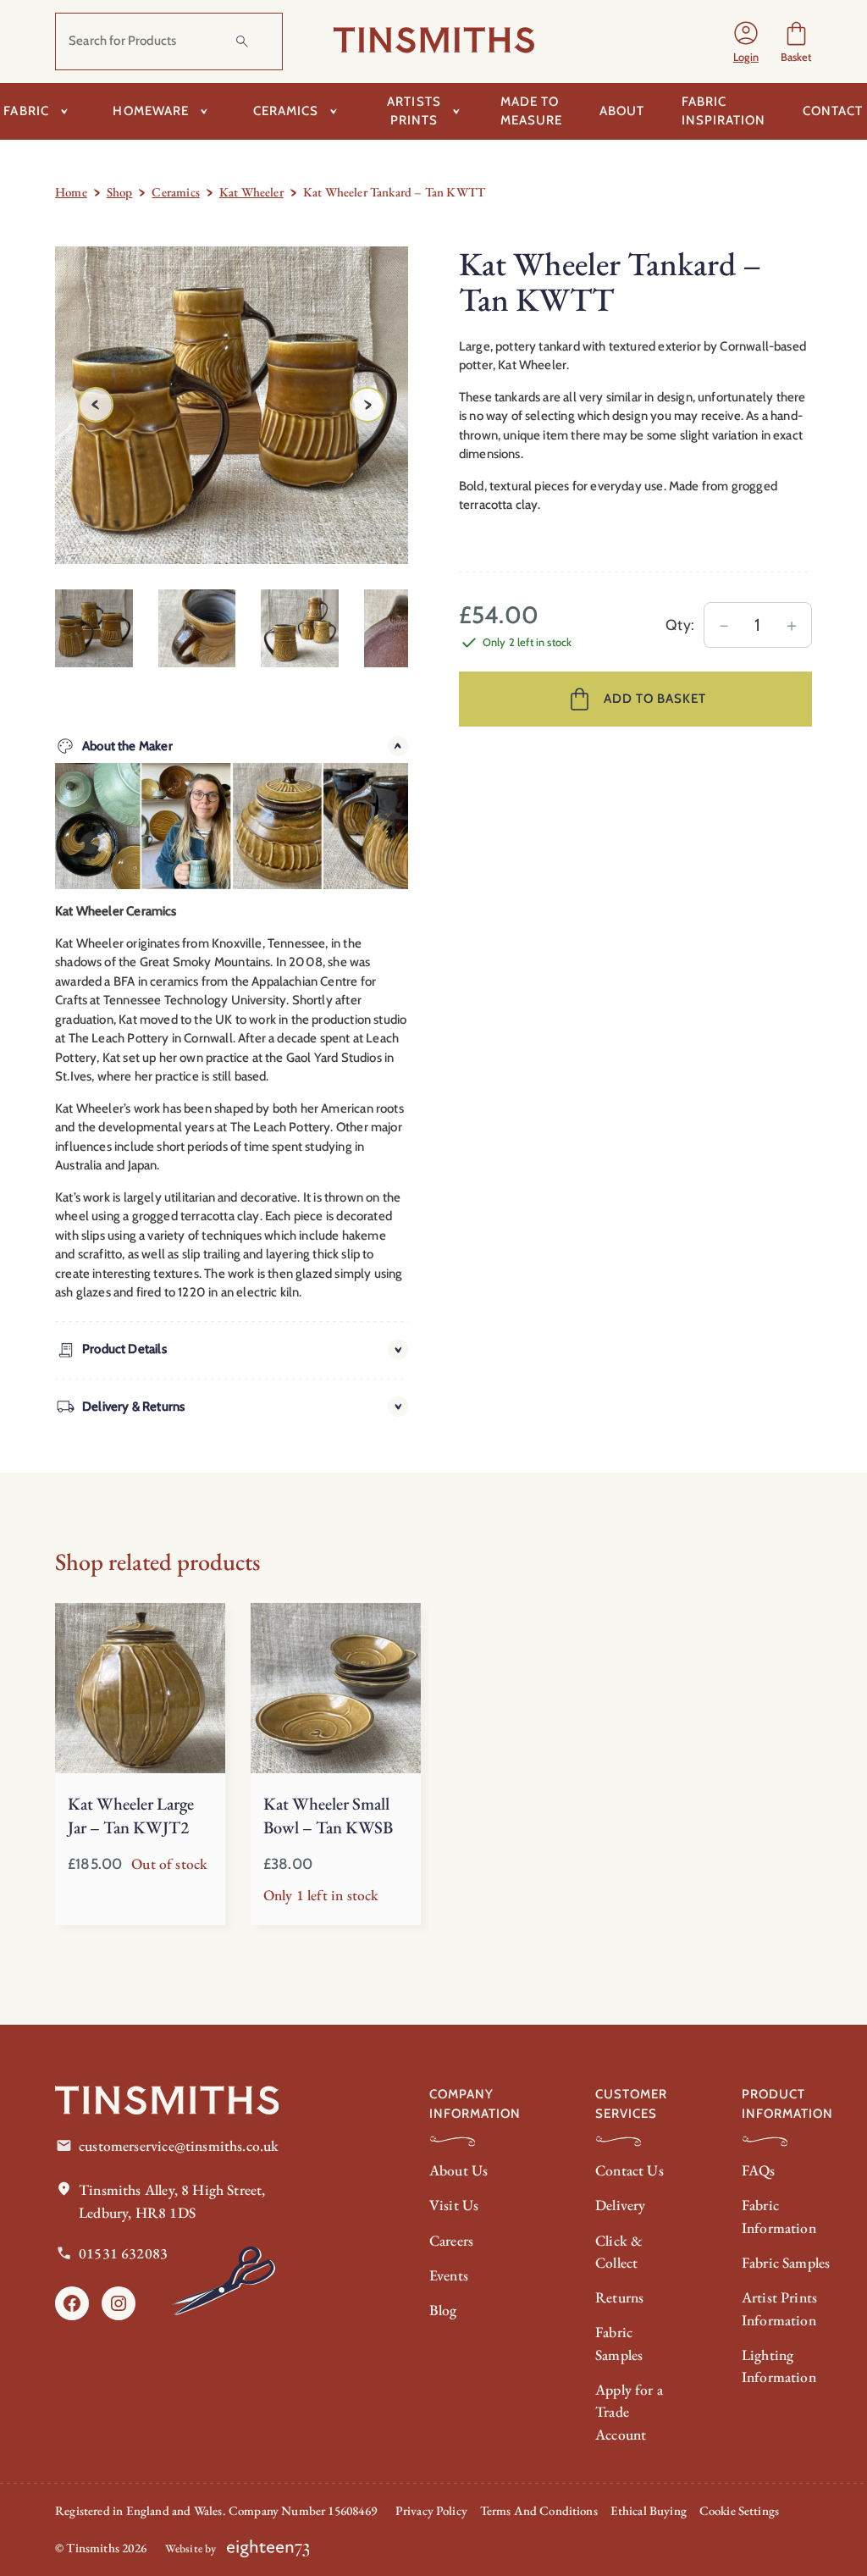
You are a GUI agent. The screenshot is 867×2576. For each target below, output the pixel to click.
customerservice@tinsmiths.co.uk (179, 2145)
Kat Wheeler (251, 192)
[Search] (242, 41)
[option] (197, 628)
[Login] (746, 41)
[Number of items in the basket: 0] (796, 41)
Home (71, 192)
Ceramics (175, 192)
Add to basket (655, 699)
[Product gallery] (232, 405)
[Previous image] (96, 405)
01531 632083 (123, 2253)
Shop (120, 192)
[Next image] (367, 405)
